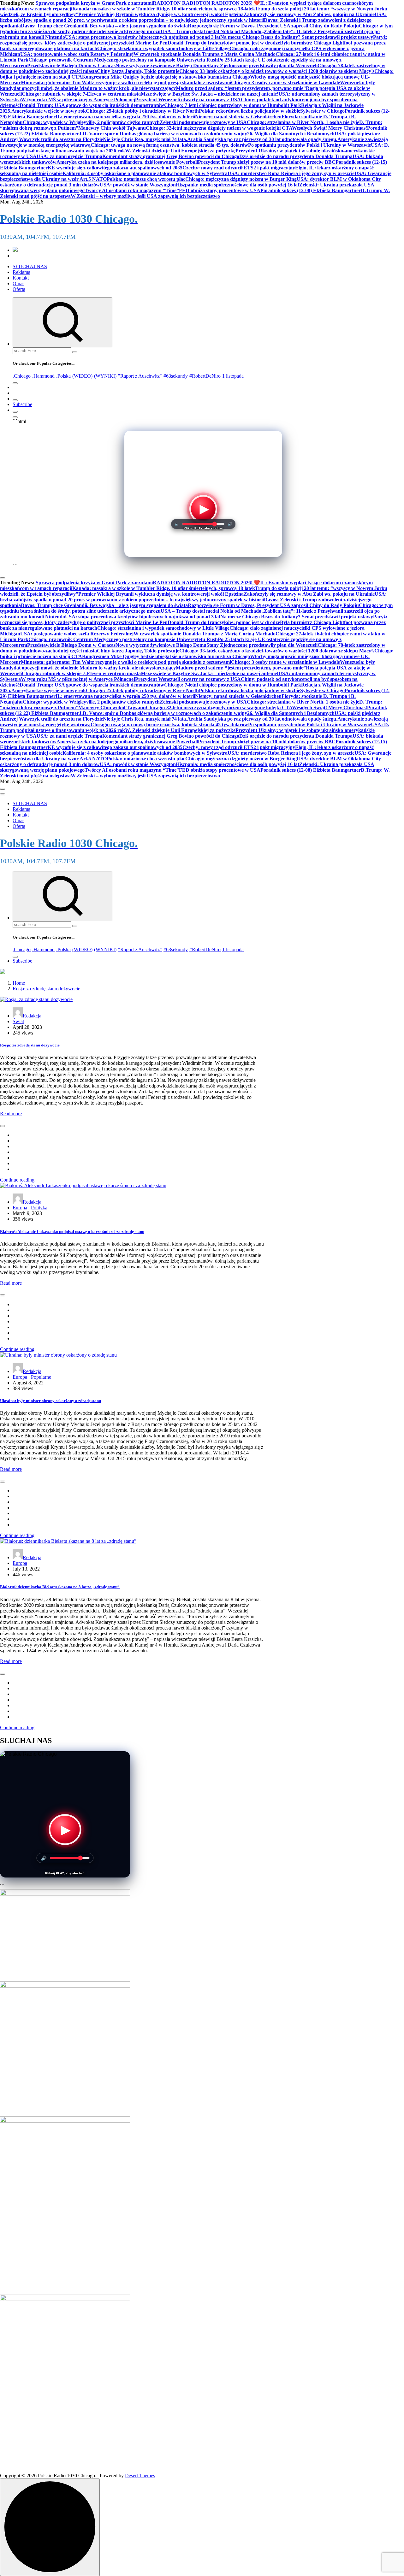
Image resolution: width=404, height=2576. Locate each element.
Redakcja (32, 1016)
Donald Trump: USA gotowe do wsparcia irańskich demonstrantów (92, 105)
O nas (18, 283)
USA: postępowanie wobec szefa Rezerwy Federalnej (77, 54)
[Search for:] (42, 350)
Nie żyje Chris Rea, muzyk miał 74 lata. (145, 139)
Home (19, 983)
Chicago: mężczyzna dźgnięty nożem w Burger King (241, 179)
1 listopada (233, 376)
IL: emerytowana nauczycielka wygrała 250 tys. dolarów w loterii (125, 117)
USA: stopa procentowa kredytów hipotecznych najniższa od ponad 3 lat (143, 37)
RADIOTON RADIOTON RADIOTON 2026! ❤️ (206, 3)
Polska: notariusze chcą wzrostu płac (146, 179)
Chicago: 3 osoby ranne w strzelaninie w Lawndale (285, 83)
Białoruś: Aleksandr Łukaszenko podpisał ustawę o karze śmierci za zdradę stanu (72, 1232)
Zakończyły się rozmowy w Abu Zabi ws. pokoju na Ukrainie (309, 14)
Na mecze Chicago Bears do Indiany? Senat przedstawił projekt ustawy (297, 37)
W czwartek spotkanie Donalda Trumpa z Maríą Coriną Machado (205, 54)
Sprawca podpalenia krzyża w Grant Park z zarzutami (94, 3)
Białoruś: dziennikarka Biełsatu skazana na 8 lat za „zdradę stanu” (60, 1587)
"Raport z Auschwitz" (140, 376)
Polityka (39, 1208)
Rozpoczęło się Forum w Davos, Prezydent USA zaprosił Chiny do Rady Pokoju (273, 26)
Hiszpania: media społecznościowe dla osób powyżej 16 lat (238, 185)
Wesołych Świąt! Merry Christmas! (330, 128)
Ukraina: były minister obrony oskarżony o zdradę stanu (50, 1401)
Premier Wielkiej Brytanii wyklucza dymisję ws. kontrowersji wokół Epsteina (161, 14)
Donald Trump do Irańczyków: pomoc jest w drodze (224, 43)
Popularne (41, 1377)
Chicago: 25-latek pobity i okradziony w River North (142, 111)
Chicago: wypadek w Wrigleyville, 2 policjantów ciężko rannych (91, 122)
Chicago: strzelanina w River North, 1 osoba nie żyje (303, 122)
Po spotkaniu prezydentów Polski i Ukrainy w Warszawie (309, 145)
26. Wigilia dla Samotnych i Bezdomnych (291, 134)
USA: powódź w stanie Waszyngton (138, 185)
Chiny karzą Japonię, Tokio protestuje (138, 71)
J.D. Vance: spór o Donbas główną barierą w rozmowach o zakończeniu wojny (163, 134)
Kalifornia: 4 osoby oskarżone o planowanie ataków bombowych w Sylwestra (145, 173)
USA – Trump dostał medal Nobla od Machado (211, 31)
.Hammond (43, 376)
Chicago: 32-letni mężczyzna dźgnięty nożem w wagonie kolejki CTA (219, 128)
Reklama (21, 272)
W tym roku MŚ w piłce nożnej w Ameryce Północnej (78, 100)
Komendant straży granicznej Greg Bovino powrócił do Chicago (171, 156)
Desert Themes (140, 2476)
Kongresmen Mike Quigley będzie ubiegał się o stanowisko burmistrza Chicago (166, 77)
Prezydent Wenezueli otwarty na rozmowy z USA (188, 100)
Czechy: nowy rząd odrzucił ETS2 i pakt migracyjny (239, 168)
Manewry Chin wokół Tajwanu (112, 128)
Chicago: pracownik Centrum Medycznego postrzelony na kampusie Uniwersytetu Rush (123, 60)
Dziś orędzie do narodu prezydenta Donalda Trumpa (296, 156)
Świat (18, 1021)
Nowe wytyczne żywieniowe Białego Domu (161, 65)
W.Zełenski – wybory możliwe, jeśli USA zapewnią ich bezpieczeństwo (145, 196)
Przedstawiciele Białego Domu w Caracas (71, 65)
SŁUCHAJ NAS (30, 266)
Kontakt (21, 278)
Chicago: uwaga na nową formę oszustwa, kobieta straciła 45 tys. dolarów (169, 145)
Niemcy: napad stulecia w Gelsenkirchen (238, 117)
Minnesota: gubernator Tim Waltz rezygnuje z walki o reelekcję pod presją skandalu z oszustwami (126, 83)
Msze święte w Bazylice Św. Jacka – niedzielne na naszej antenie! (210, 94)
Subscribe (22, 404)
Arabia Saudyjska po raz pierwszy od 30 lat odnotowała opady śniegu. (262, 139)
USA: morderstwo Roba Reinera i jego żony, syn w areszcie (291, 173)
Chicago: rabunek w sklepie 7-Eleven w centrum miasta (81, 94)
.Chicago (22, 376)
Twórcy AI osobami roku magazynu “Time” (132, 190)
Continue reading (17, 1180)
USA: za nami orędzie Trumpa (69, 156)
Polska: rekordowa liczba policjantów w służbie (250, 111)
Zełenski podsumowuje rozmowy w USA (203, 122)
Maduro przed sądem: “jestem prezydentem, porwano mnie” (241, 88)
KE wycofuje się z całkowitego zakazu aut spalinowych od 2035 (115, 168)
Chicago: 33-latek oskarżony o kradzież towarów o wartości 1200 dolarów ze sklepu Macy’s (277, 71)
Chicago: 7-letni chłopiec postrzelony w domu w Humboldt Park (233, 105)
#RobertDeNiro (205, 376)
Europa (20, 1208)
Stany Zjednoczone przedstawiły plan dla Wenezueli (262, 65)
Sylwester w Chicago (322, 111)
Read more (11, 1114)
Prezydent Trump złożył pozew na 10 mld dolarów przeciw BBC (267, 162)
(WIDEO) (82, 376)
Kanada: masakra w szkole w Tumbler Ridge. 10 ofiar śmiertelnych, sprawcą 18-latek (164, 9)
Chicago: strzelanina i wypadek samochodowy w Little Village (163, 48)
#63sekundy (176, 376)
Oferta (19, 289)
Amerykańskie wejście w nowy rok (49, 111)
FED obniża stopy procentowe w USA (220, 190)
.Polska (63, 376)
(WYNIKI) (105, 376)
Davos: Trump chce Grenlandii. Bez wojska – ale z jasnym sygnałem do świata (104, 26)
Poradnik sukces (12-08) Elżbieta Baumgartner (311, 190)
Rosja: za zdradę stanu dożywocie (46, 989)
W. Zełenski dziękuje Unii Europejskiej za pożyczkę (180, 151)
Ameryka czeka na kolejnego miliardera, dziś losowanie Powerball (127, 162)
